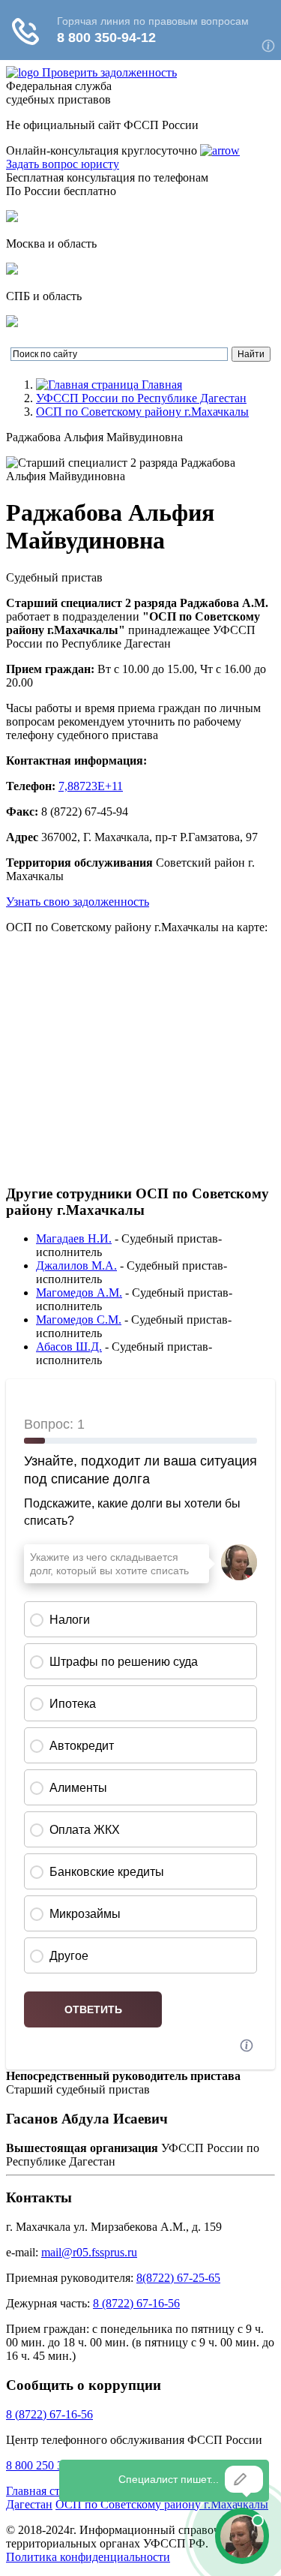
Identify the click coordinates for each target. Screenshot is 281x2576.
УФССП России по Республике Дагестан (141, 398)
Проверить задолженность (109, 72)
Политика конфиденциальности (88, 2557)
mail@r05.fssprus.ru (89, 2252)
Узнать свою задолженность (78, 902)
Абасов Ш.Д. (69, 1347)
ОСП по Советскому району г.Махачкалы (142, 412)
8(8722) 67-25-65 (178, 2278)
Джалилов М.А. (76, 1265)
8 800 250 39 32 (45, 2465)
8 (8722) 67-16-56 (136, 2303)
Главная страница (51, 2491)
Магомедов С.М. (79, 1320)
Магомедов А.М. (79, 1293)
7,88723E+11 (91, 786)
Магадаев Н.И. (74, 1238)
